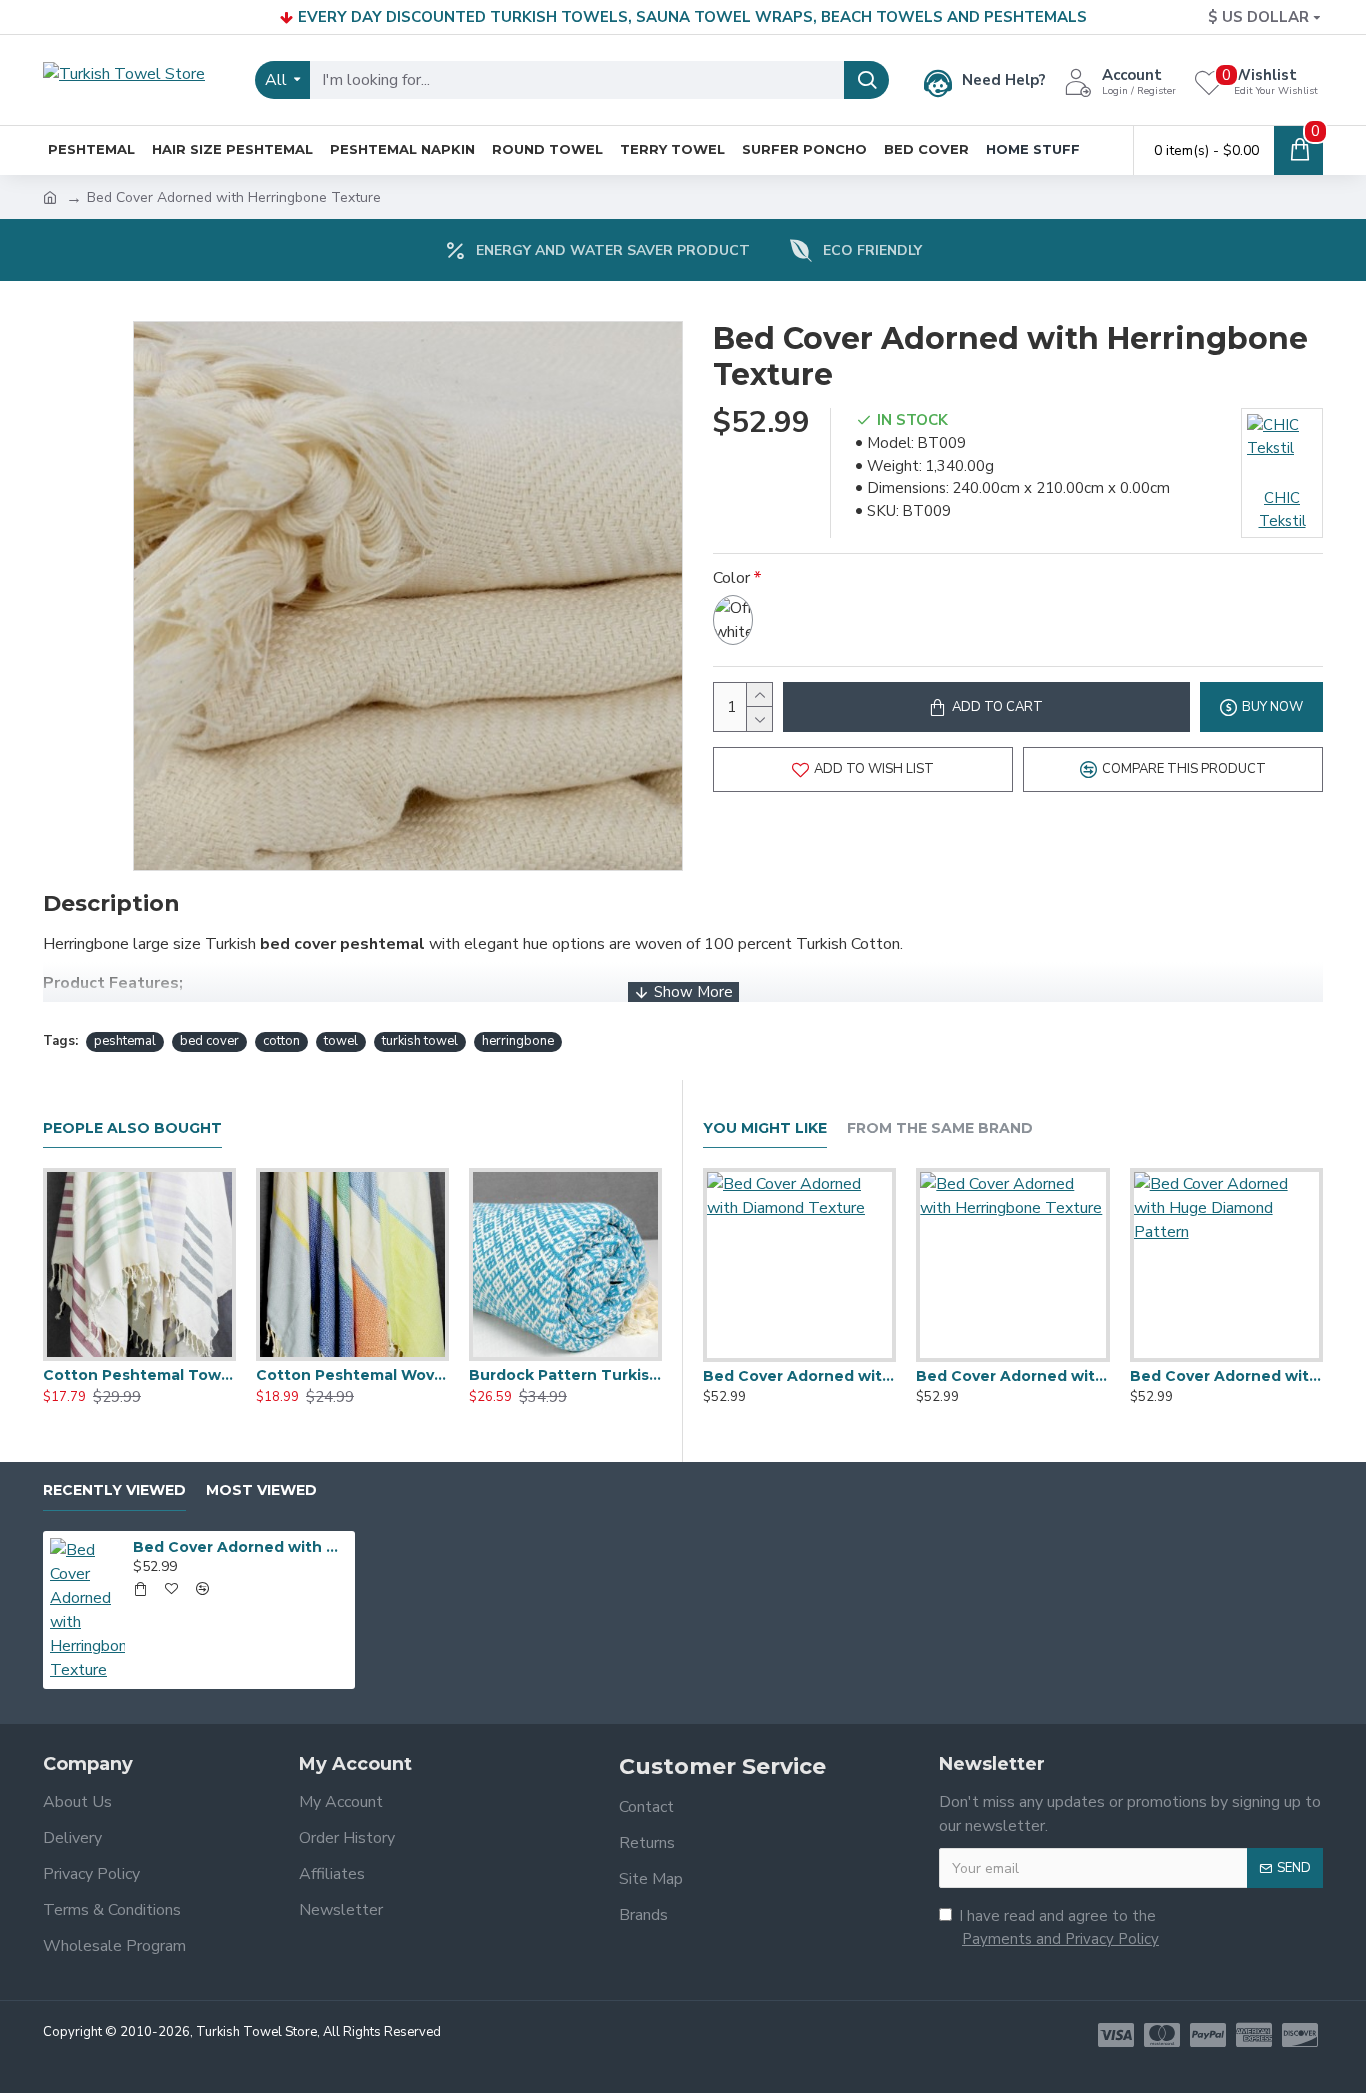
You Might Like (765, 1128)
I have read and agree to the (1059, 1927)
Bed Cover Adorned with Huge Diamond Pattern (1226, 1376)
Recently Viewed (114, 1490)
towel (341, 1041)
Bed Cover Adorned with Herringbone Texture (1012, 1376)
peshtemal (125, 1041)
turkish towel (420, 1041)
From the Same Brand (940, 1128)
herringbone (518, 1041)
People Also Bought (132, 1128)
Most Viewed (261, 1490)
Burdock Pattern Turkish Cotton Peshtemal (565, 1375)
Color (731, 578)
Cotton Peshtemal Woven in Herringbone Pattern (352, 1375)
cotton (281, 1041)
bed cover (209, 1041)
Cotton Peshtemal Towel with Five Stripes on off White (139, 1375)
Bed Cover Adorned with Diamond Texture (799, 1376)
